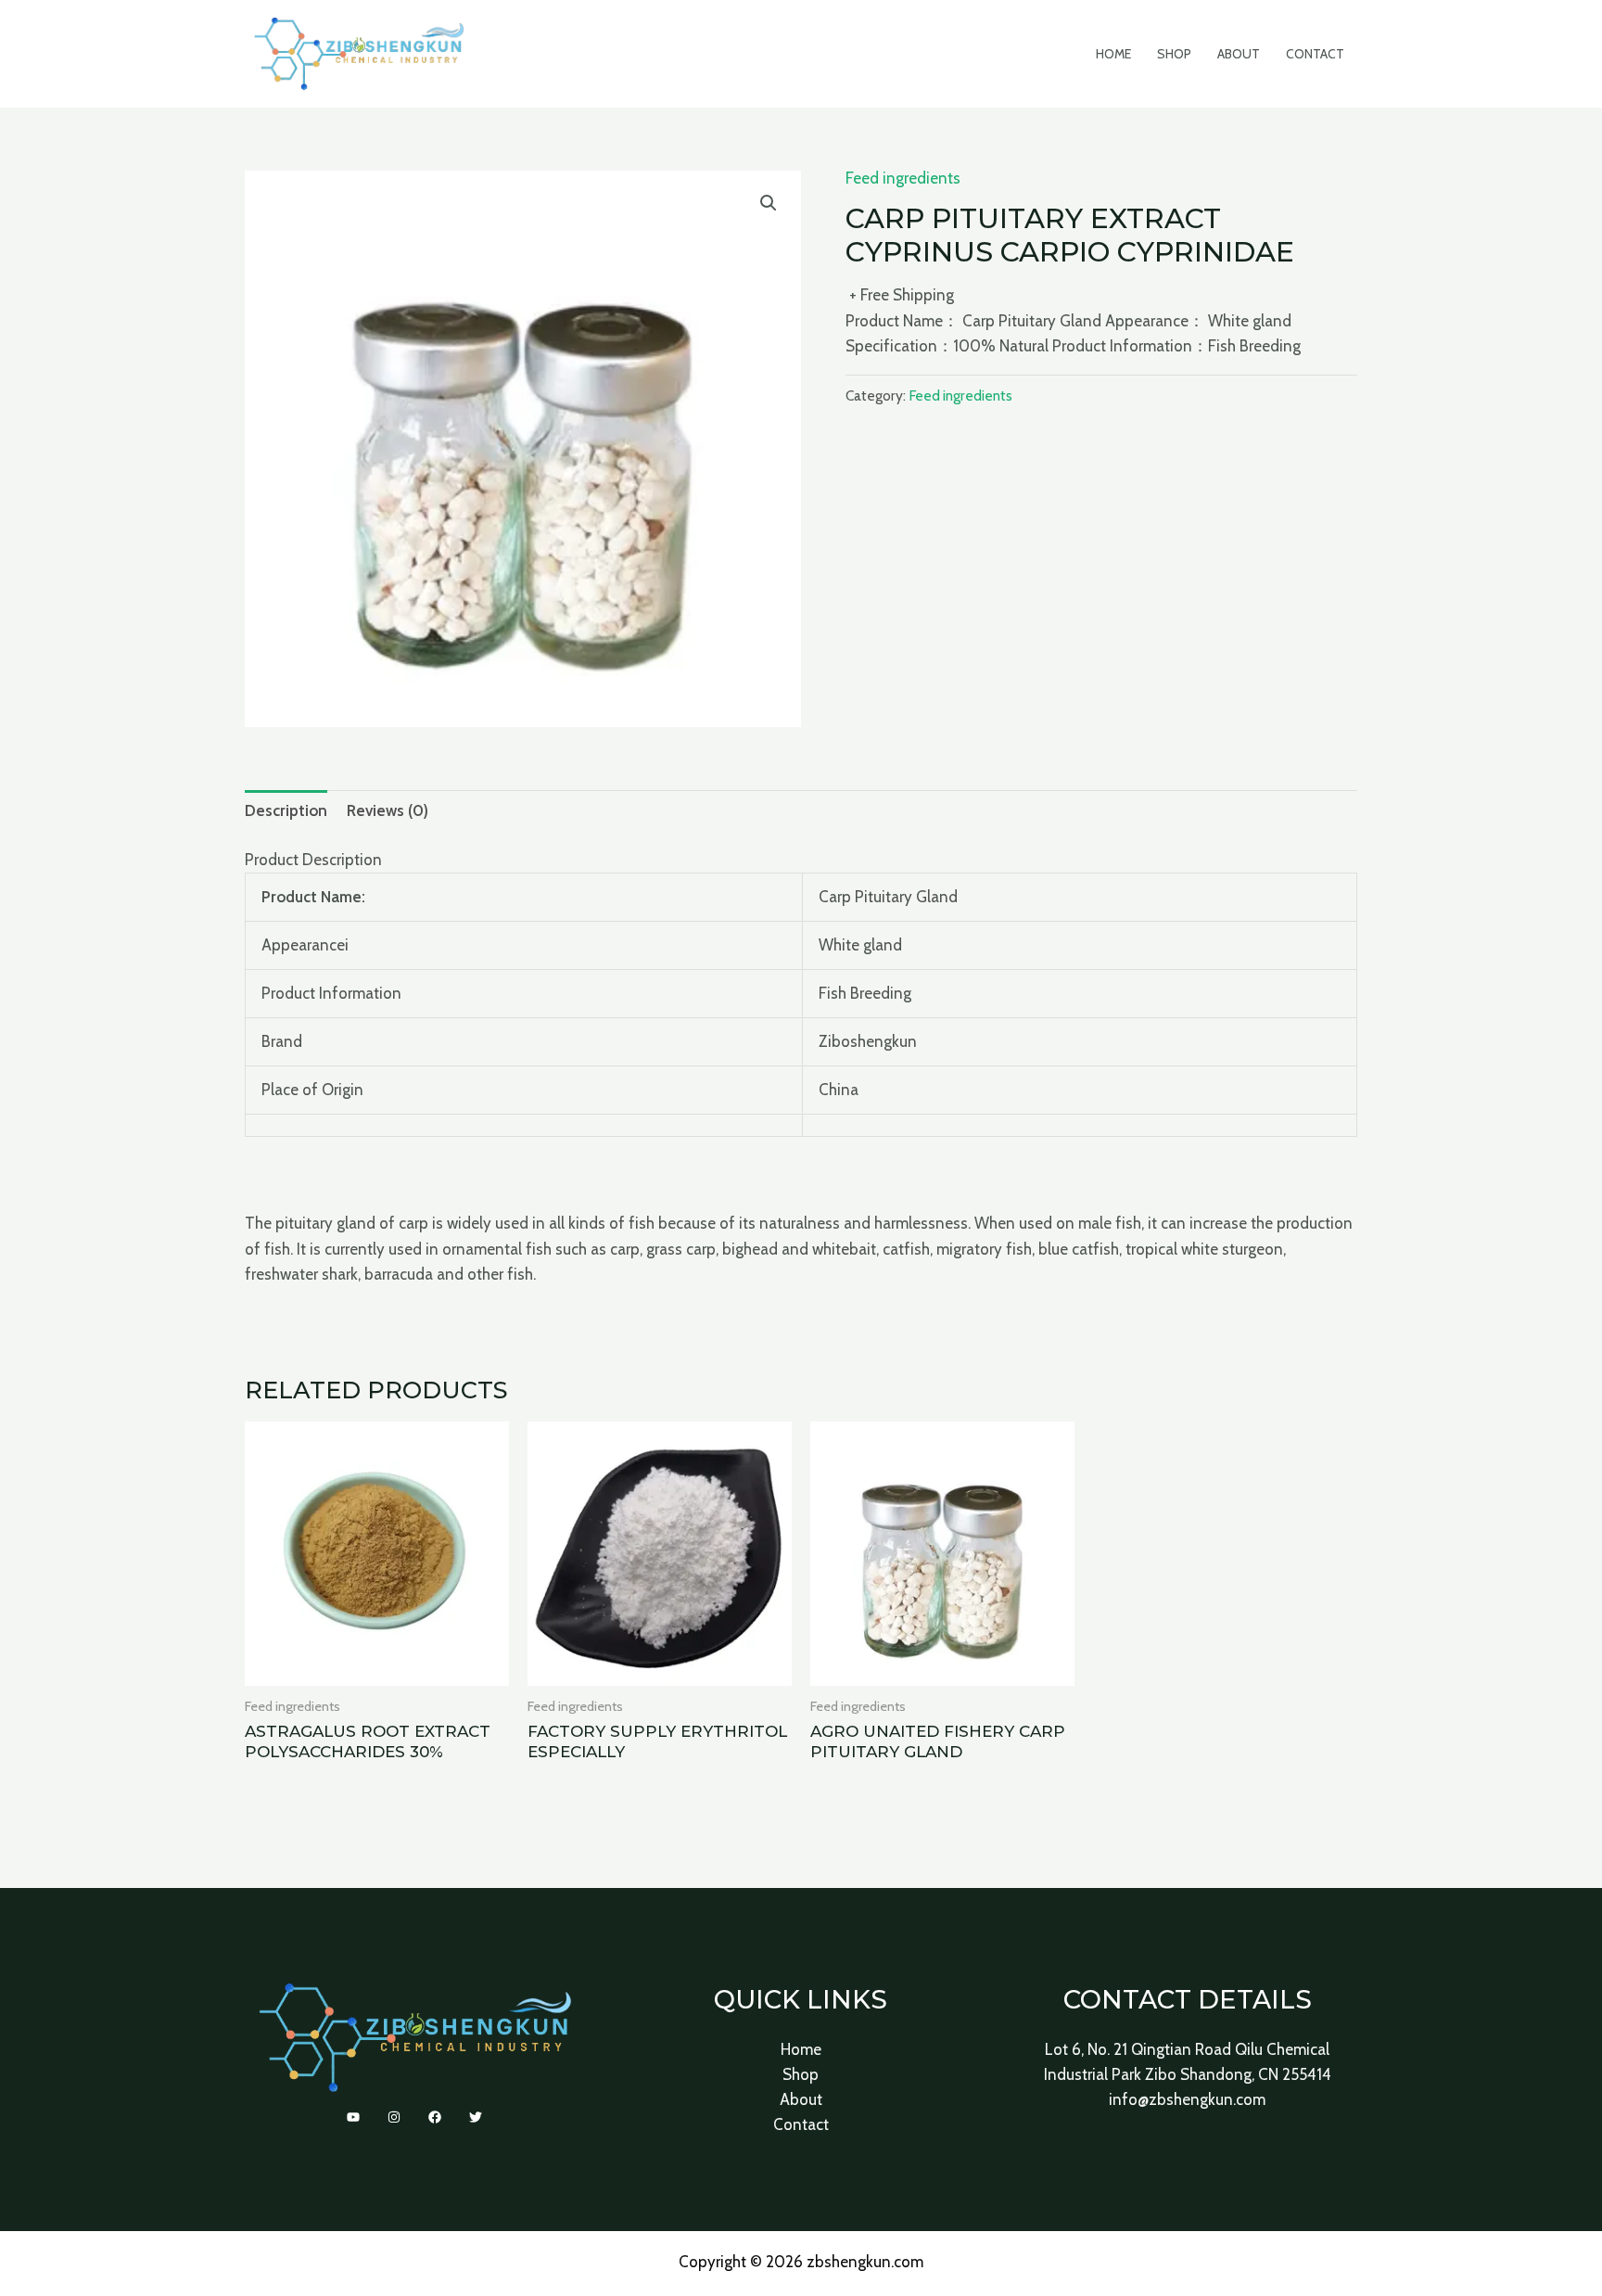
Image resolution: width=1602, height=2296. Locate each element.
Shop (1174, 54)
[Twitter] (476, 2117)
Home (1113, 54)
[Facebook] (435, 2117)
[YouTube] (353, 2117)
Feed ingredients (903, 178)
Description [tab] (286, 810)
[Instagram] (394, 2117)
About (1239, 54)
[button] (769, 203)
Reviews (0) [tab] (388, 810)
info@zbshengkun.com (1187, 2099)
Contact (1315, 54)
